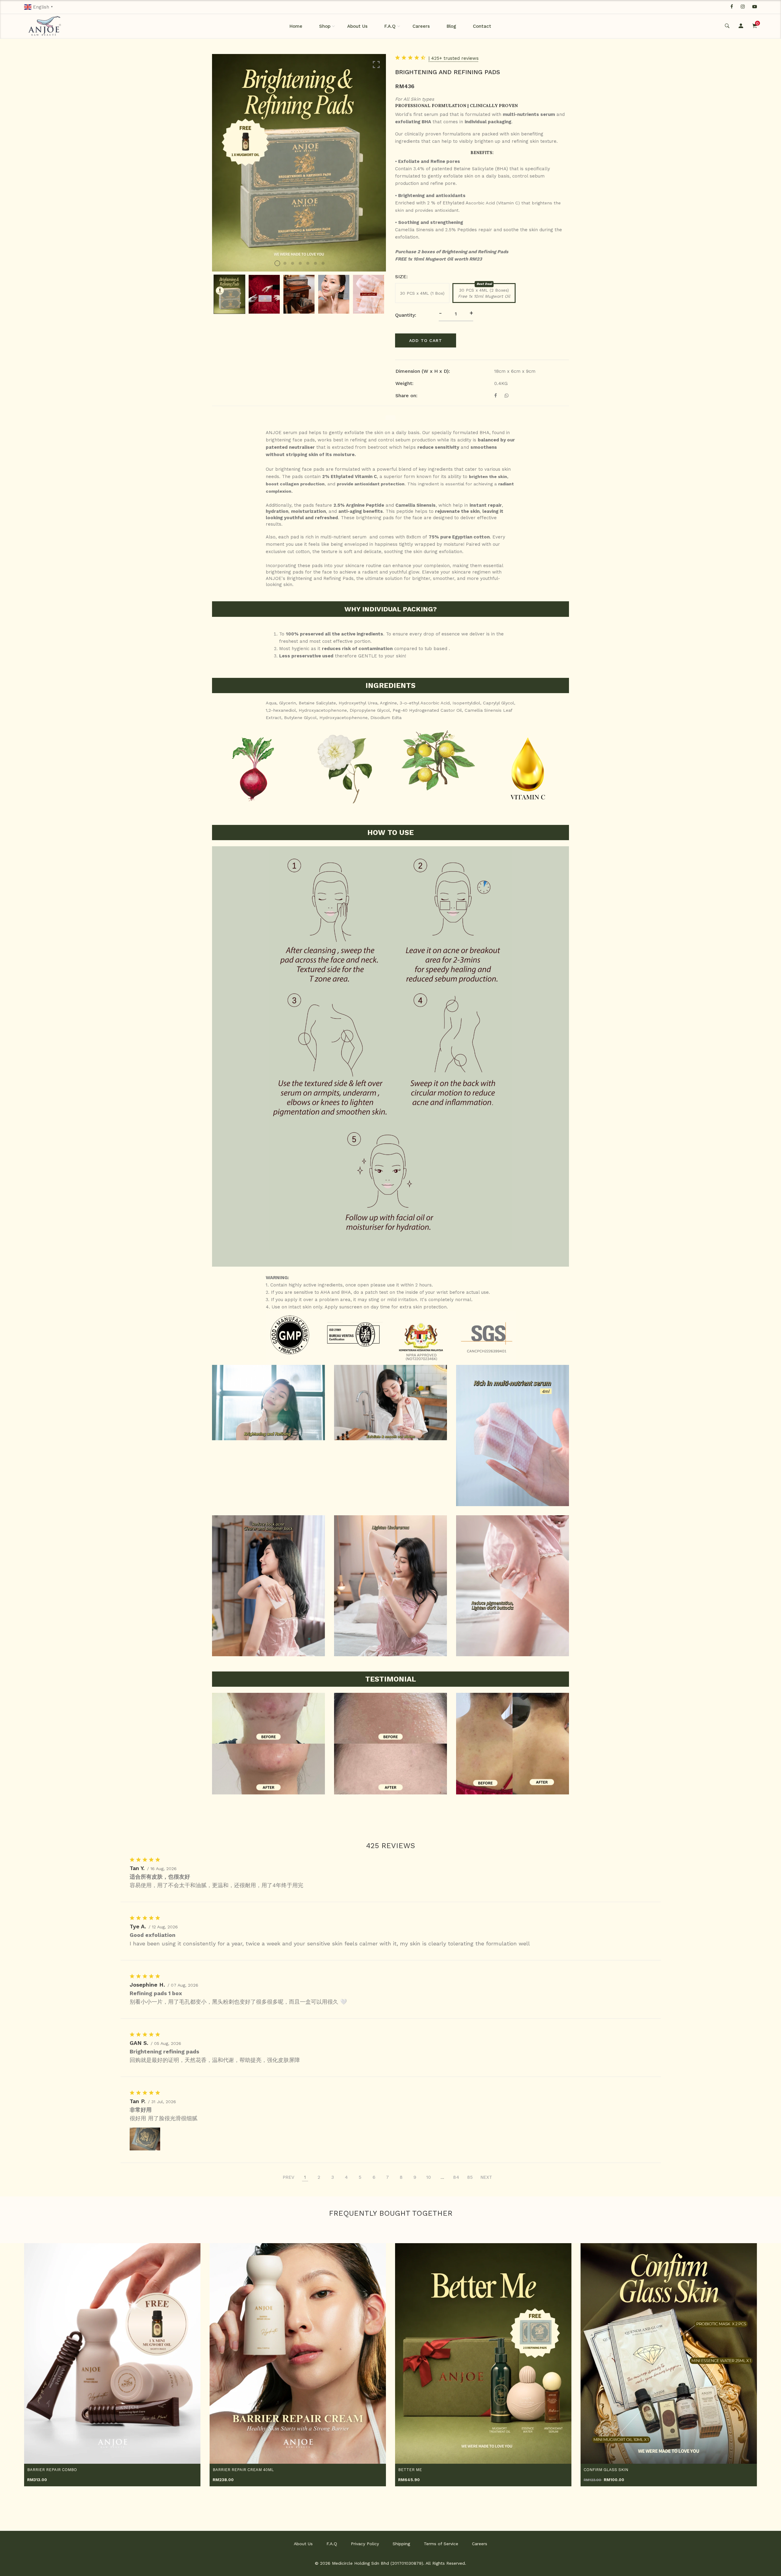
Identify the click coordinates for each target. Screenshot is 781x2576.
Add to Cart (426, 340)
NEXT (486, 2177)
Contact (482, 26)
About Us (357, 26)
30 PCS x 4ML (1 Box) (422, 293)
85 (470, 2177)
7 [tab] (323, 263)
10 (429, 2177)
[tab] (390, 418)
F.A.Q (390, 26)
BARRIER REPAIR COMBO (52, 2470)
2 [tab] (285, 263)
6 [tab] (315, 263)
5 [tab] (308, 263)
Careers (421, 26)
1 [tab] (277, 263)
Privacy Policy (365, 2544)
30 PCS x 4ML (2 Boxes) (484, 293)
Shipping (401, 2544)
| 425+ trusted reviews (454, 58)
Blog (451, 26)
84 (456, 2177)
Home (296, 26)
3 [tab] (293, 263)
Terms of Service (441, 2544)
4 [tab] (300, 263)
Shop (325, 26)
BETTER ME (410, 2470)
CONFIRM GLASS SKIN (606, 2470)
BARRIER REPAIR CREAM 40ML (243, 2470)
